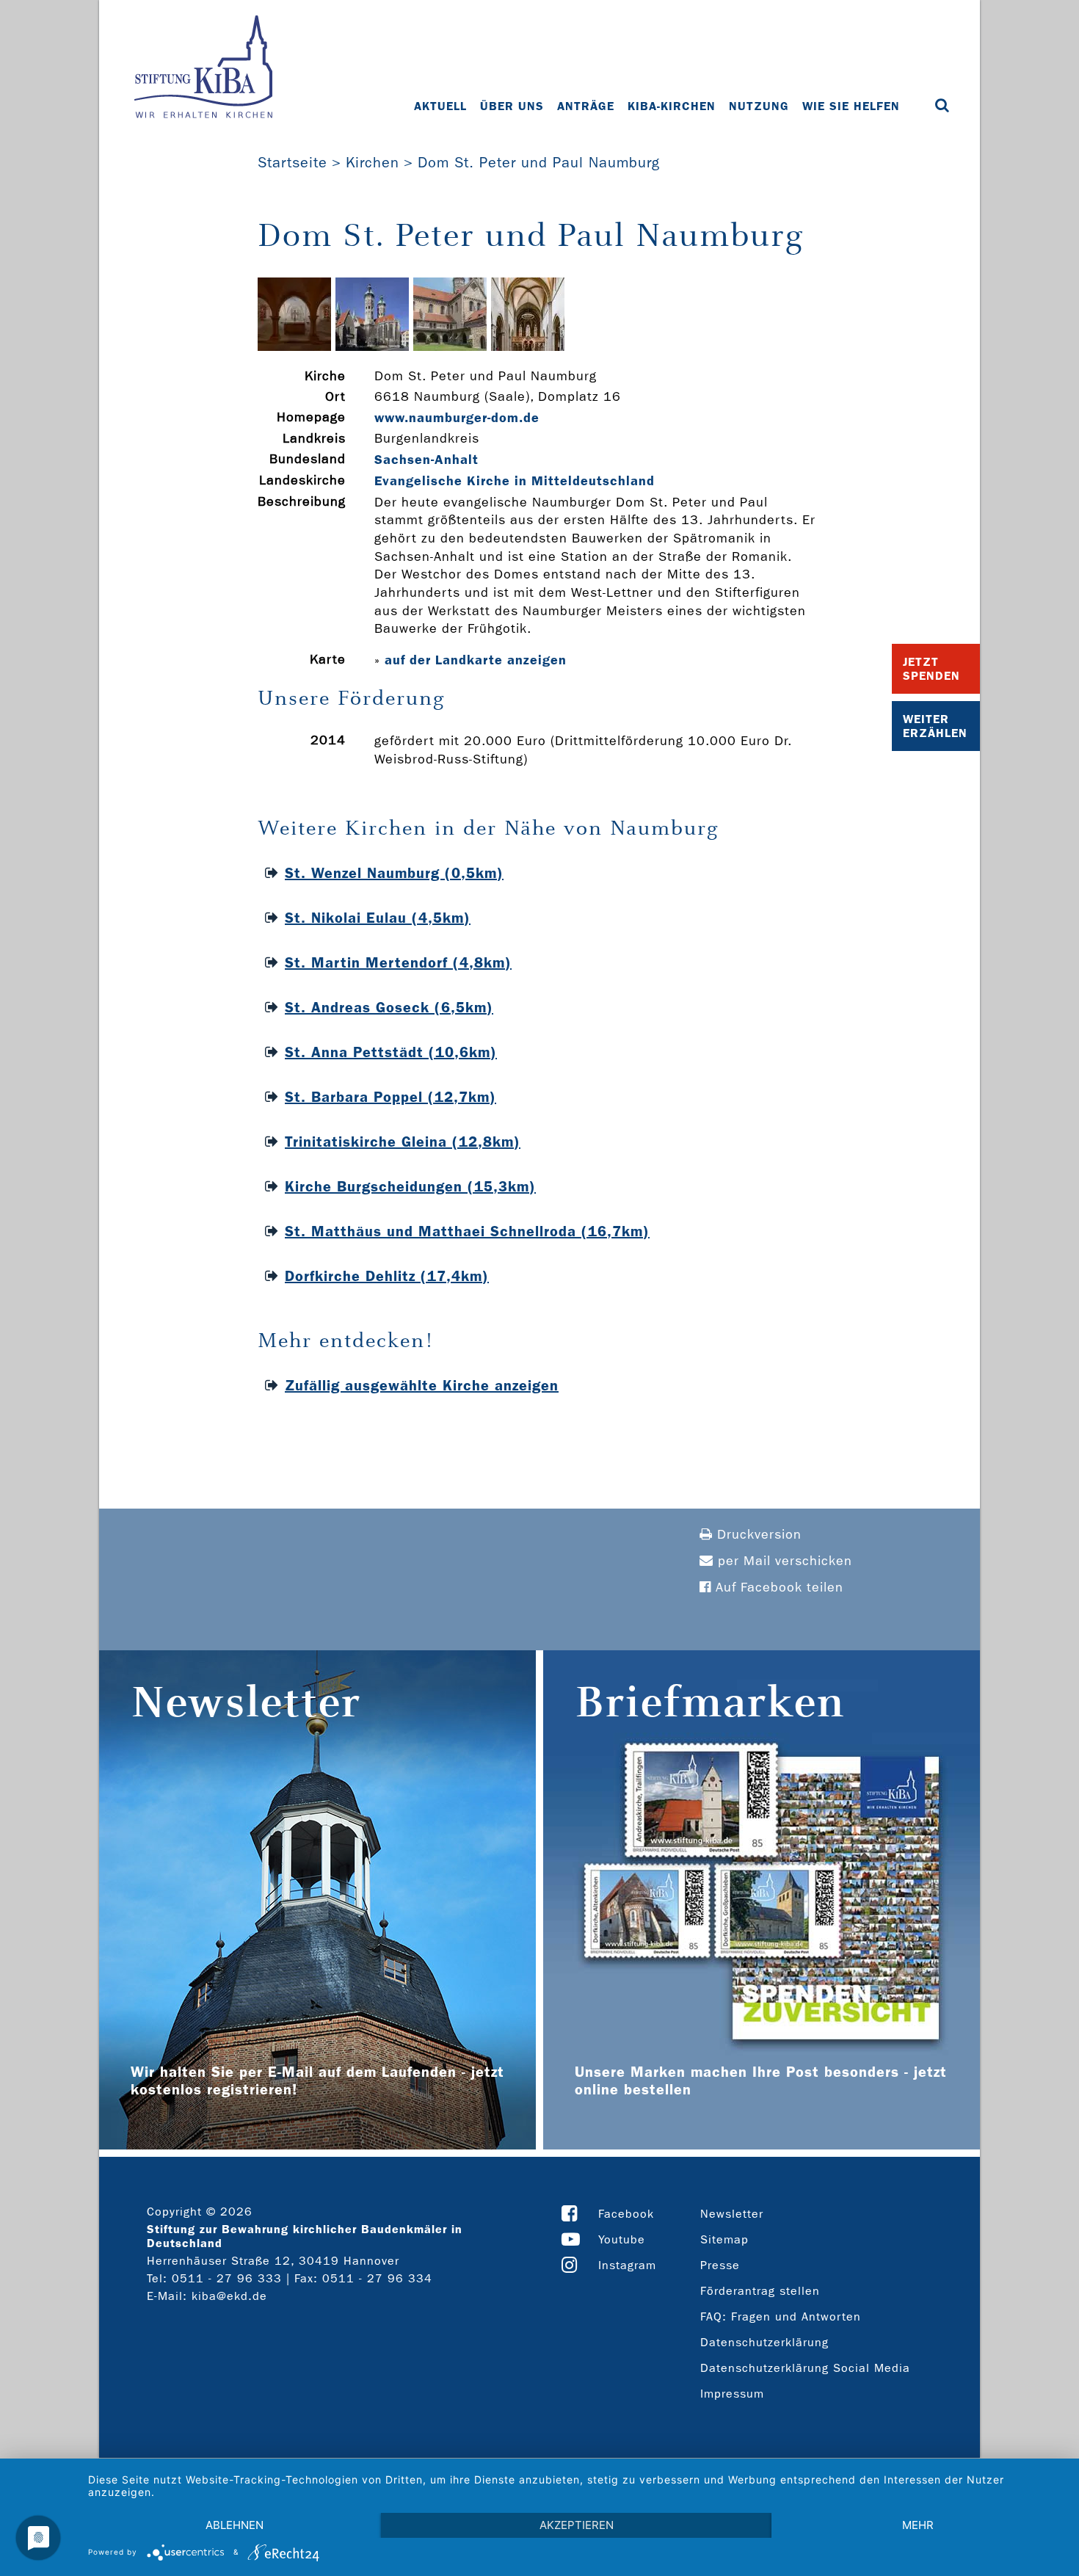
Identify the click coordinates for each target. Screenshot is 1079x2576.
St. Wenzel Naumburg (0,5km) (394, 873)
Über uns (512, 106)
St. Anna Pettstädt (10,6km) (391, 1052)
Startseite (293, 162)
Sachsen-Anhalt (426, 460)
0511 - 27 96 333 (227, 2278)
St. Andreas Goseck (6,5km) (389, 1007)
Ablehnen (235, 2525)
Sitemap (724, 2239)
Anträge (586, 106)
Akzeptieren (577, 2525)
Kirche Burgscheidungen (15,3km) (410, 1186)
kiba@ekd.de (229, 2296)
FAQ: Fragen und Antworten (781, 2316)
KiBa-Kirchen (672, 106)
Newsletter (732, 2214)
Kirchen (373, 162)
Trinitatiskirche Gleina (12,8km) (403, 1142)
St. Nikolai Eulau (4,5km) (378, 918)
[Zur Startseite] (203, 68)
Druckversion (757, 1535)
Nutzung (759, 106)
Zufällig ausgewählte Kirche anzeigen (422, 1385)
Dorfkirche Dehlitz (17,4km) (387, 1276)
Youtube (622, 2239)
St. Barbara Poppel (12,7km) (390, 1097)
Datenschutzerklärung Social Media (805, 2368)
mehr (918, 2525)
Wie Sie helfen (851, 106)
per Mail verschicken (783, 1561)
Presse (720, 2265)
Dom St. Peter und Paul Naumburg (539, 162)
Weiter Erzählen (935, 726)
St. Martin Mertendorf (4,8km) (398, 962)
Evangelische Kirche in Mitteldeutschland (515, 481)
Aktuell (440, 106)
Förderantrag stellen (760, 2291)
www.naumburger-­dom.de (457, 418)
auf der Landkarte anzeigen (476, 660)
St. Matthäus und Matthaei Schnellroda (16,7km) (467, 1231)
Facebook (626, 2214)
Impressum (732, 2394)
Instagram (627, 2265)
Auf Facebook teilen (777, 1588)
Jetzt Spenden (931, 669)
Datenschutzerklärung (764, 2342)
